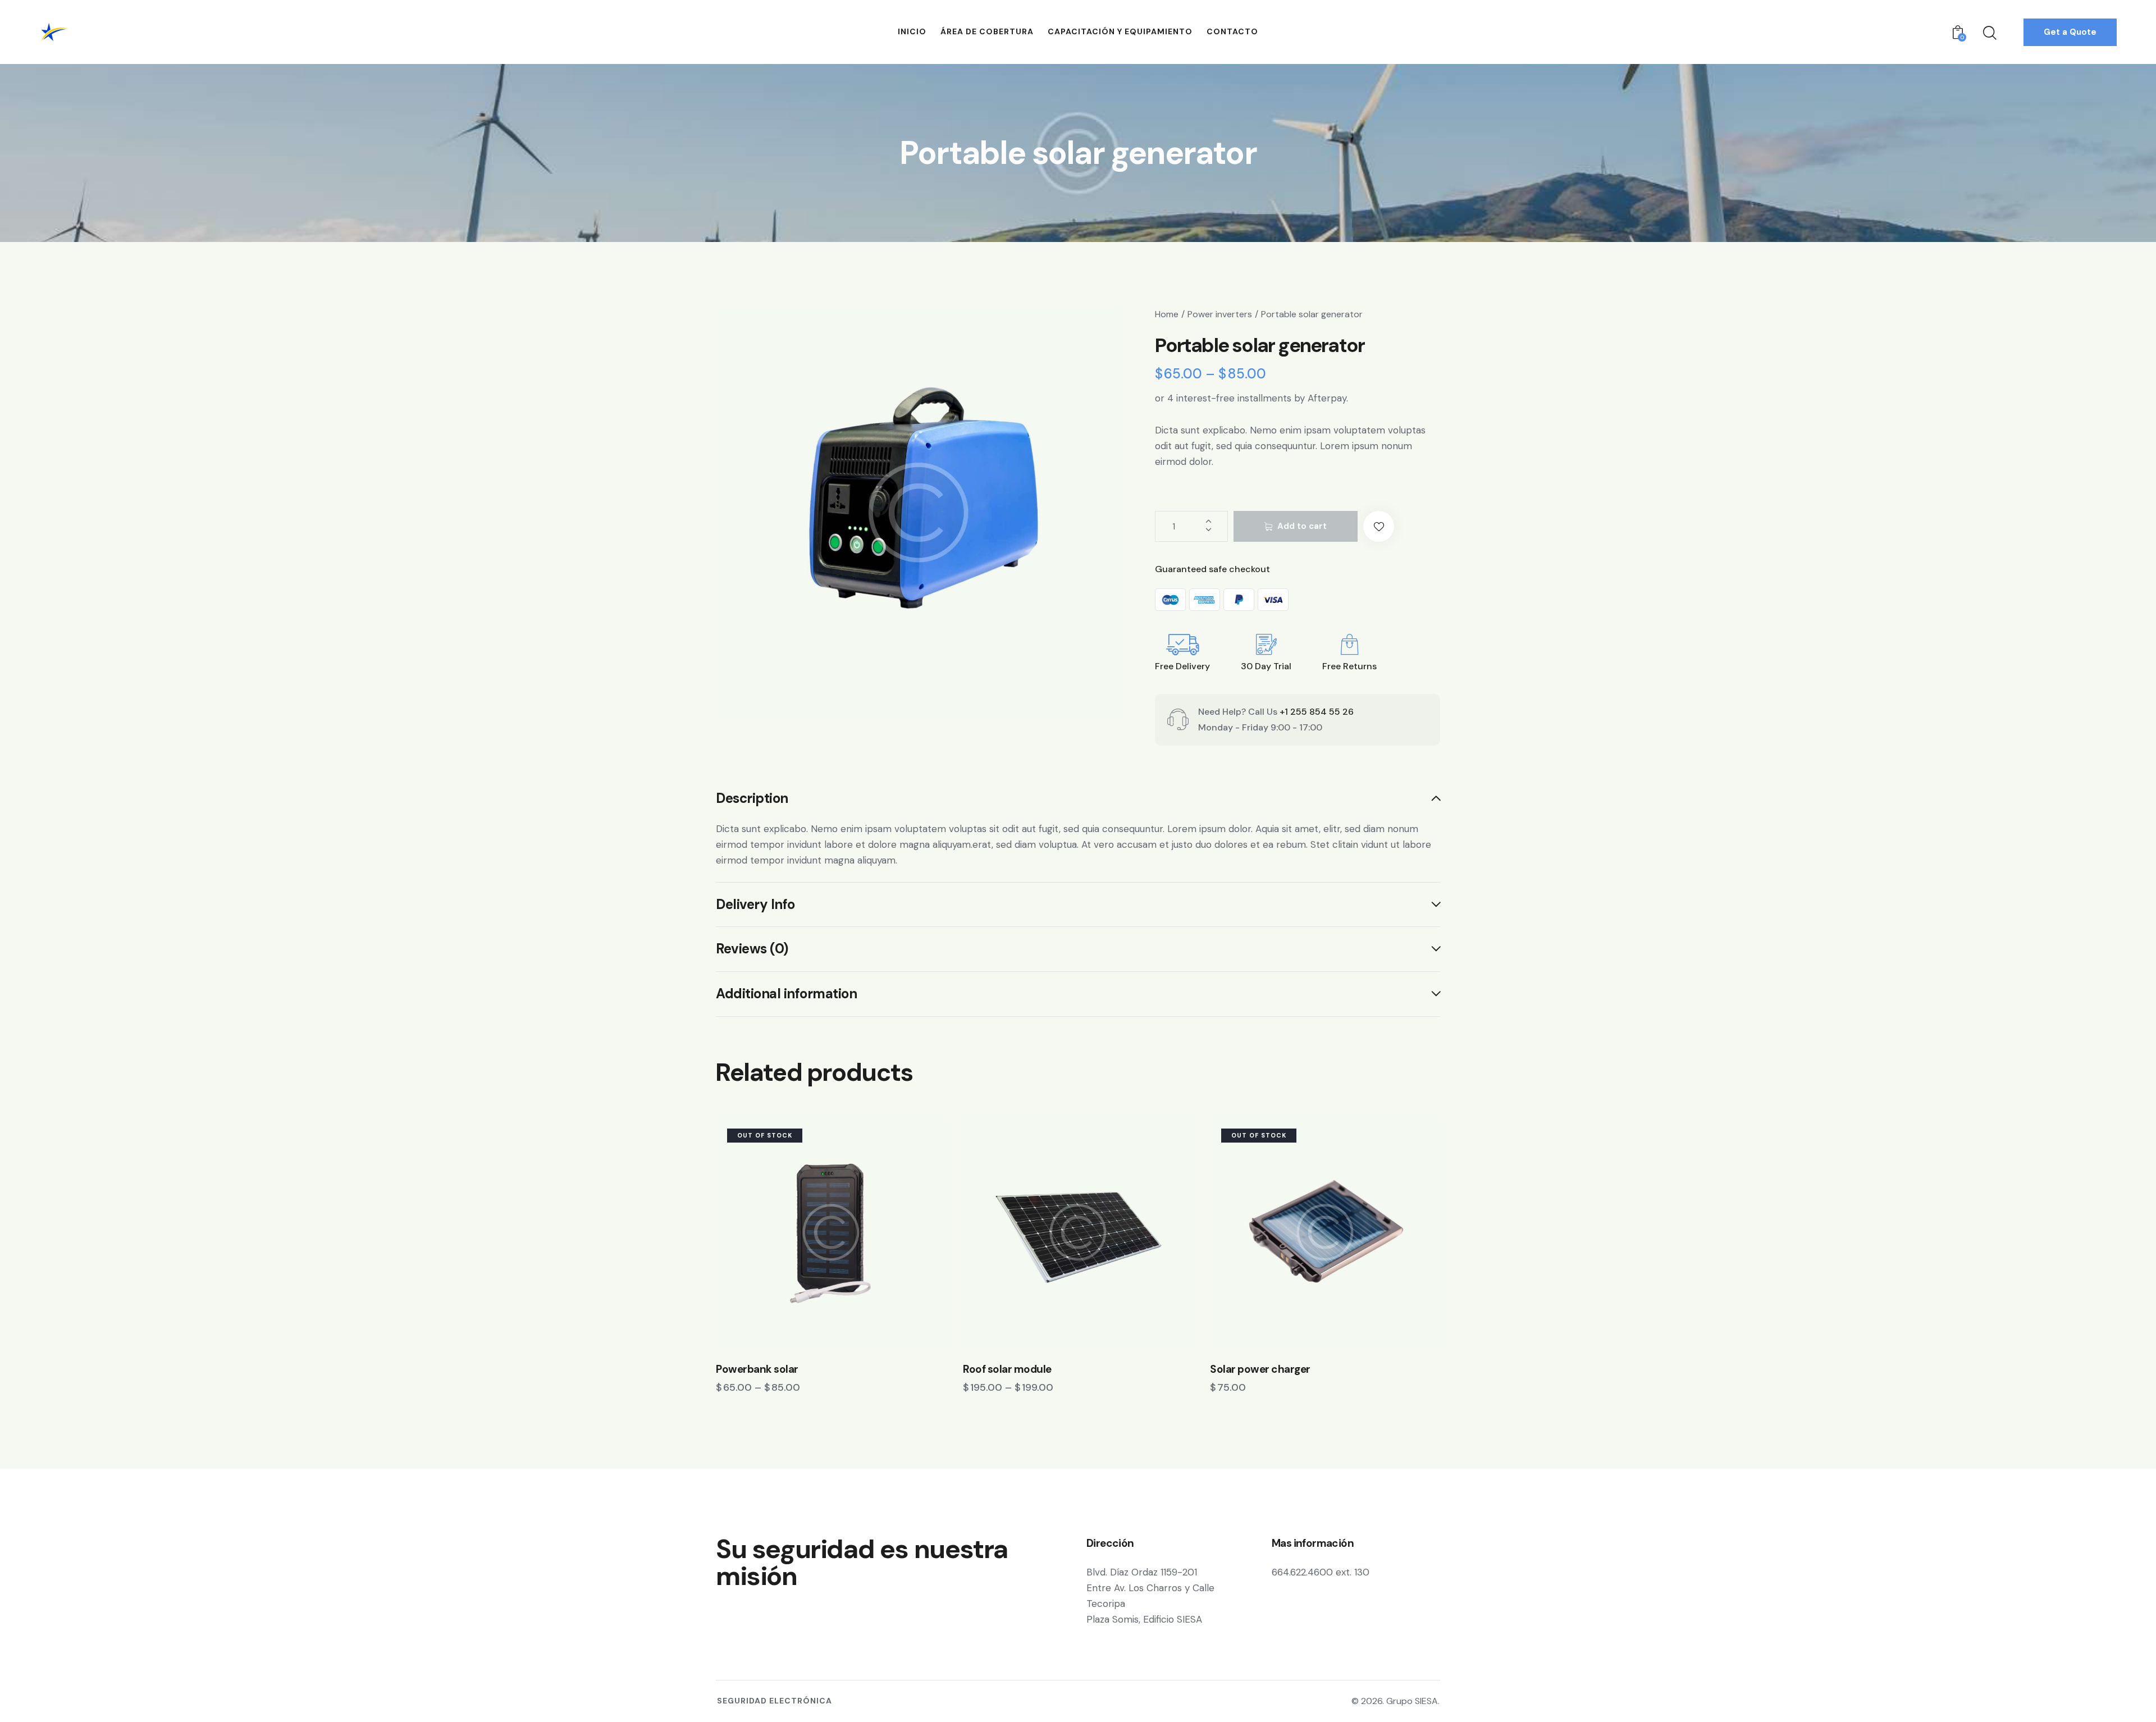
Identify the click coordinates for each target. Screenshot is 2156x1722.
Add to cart (1302, 526)
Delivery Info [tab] (755, 904)
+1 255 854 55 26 (1317, 712)
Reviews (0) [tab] (752, 949)
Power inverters (1220, 314)
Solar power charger (1260, 1369)
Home (1167, 314)
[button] (1379, 526)
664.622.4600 (1302, 1572)
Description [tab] (752, 799)
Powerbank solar (757, 1369)
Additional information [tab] (786, 994)
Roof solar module (1007, 1369)
